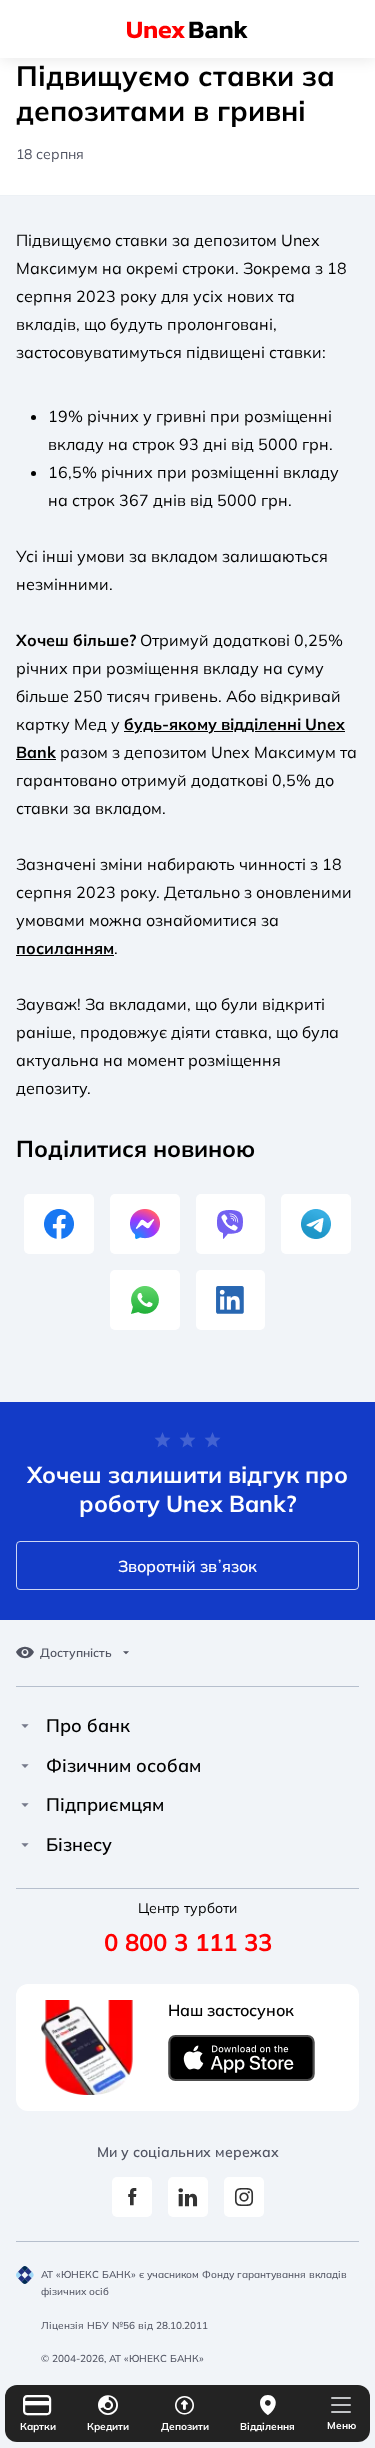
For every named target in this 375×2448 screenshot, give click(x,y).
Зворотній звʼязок (187, 1566)
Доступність (76, 1653)
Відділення (267, 2426)
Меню (341, 2425)
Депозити (185, 2426)
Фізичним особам (123, 1766)
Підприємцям (105, 1805)
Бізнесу (79, 1845)
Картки (38, 2426)
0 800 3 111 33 (188, 1942)
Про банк (88, 1726)
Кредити (108, 2426)
